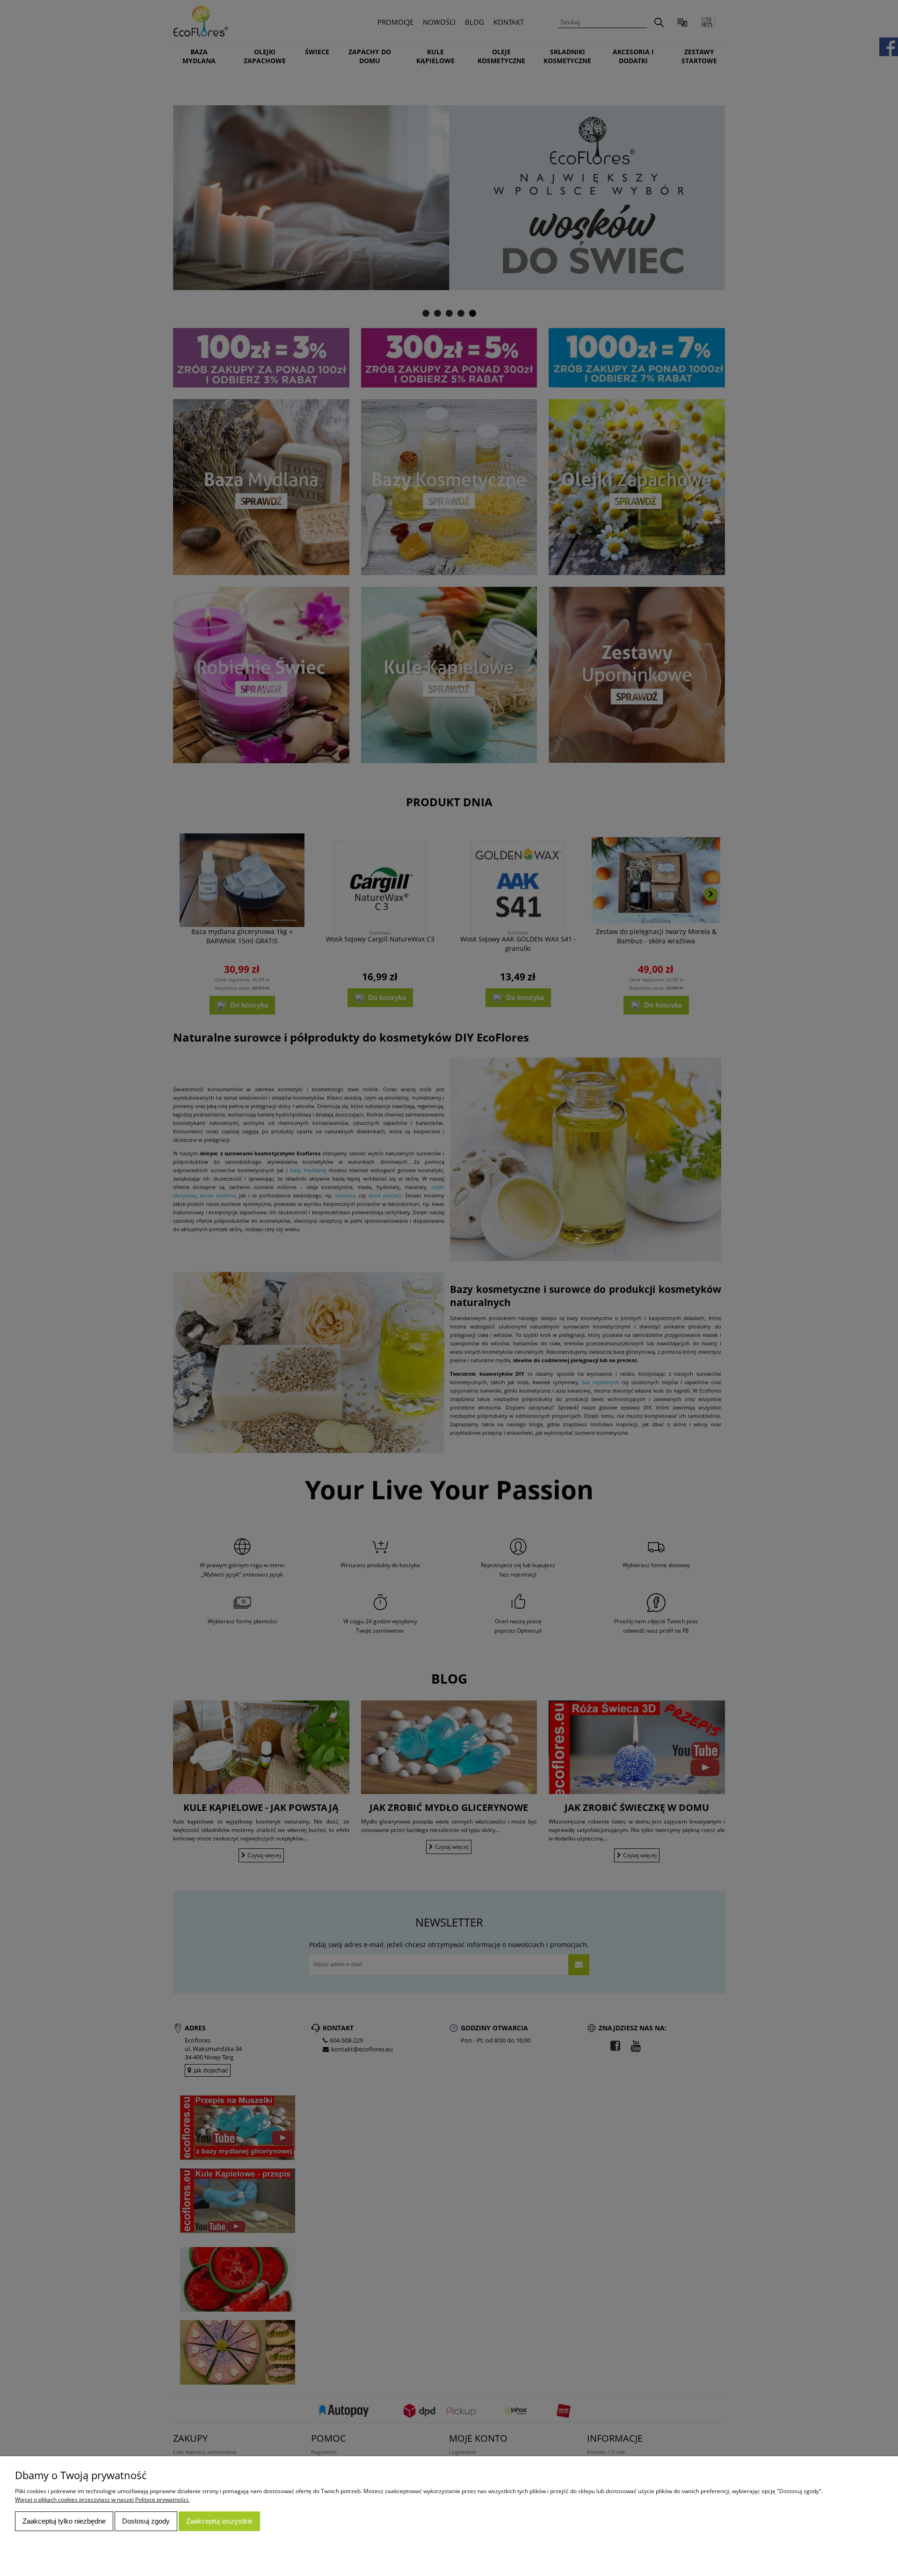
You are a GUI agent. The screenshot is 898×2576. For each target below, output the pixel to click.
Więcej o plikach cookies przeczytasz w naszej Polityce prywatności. (102, 2499)
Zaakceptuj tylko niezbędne (64, 2521)
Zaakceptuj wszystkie (219, 2521)
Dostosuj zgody (146, 2521)
